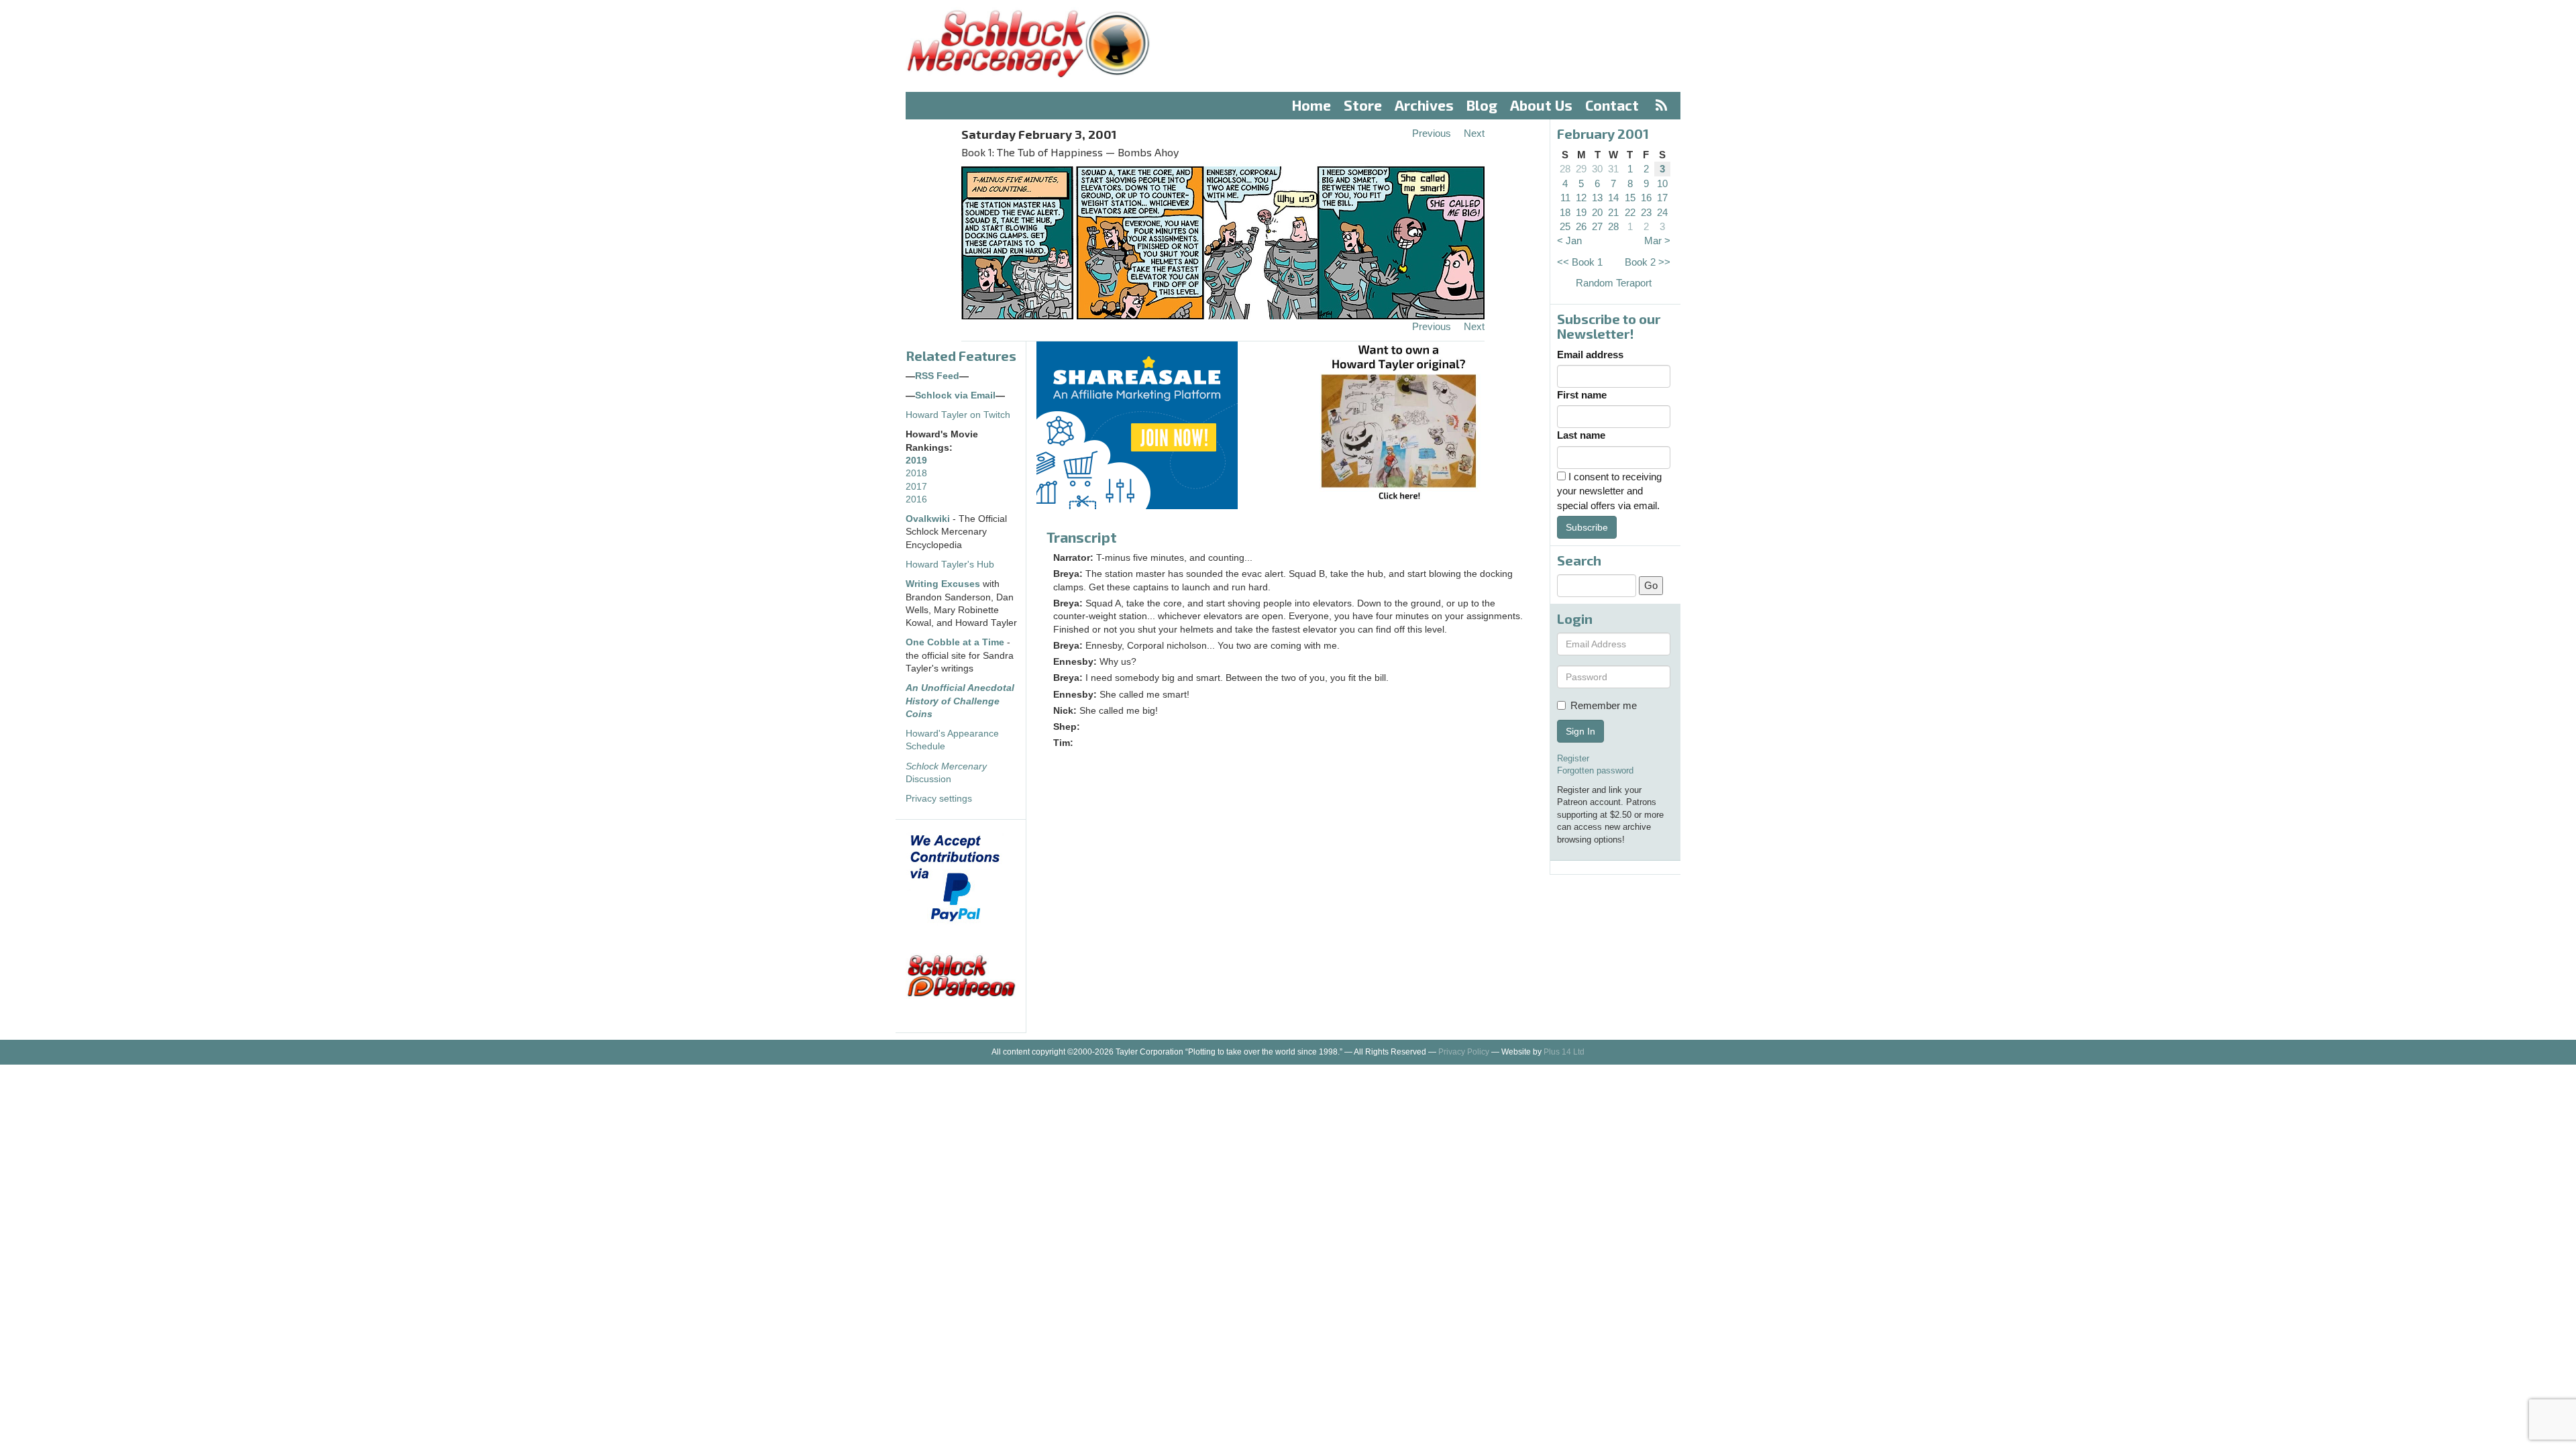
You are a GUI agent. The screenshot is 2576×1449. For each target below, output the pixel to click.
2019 (916, 461)
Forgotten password (1595, 770)
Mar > (1657, 240)
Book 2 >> (1648, 262)
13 (1597, 198)
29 (1581, 169)
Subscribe (1587, 527)
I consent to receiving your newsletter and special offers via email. (1609, 491)
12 (1581, 198)
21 (1613, 212)
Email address (1590, 355)
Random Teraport (1614, 283)
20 (1597, 212)
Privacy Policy (1464, 1052)
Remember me (1604, 705)
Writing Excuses (943, 584)
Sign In (1580, 731)
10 (1662, 183)
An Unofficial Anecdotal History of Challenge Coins (960, 701)
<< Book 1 (1580, 262)
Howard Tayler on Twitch (958, 415)
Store (1363, 105)
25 (1565, 226)
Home (1311, 105)
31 (1613, 169)
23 (1646, 212)
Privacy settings (939, 799)
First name (1582, 395)
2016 (916, 499)
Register (1573, 758)
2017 (916, 487)
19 (1581, 212)
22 (1630, 212)
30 (1597, 169)
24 (1662, 212)
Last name (1581, 435)
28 (1565, 169)
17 (1662, 198)
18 (1565, 212)
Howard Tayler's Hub (950, 565)
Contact (1612, 105)
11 (1565, 198)
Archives (1424, 105)
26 (1581, 226)
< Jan (1569, 240)
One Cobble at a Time (955, 642)
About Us (1541, 105)
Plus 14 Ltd (1564, 1052)
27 (1597, 226)
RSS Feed (937, 376)
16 (1646, 198)
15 (1630, 198)
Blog (1482, 105)
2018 (916, 473)
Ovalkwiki (929, 519)
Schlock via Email (955, 395)
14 (1613, 198)
